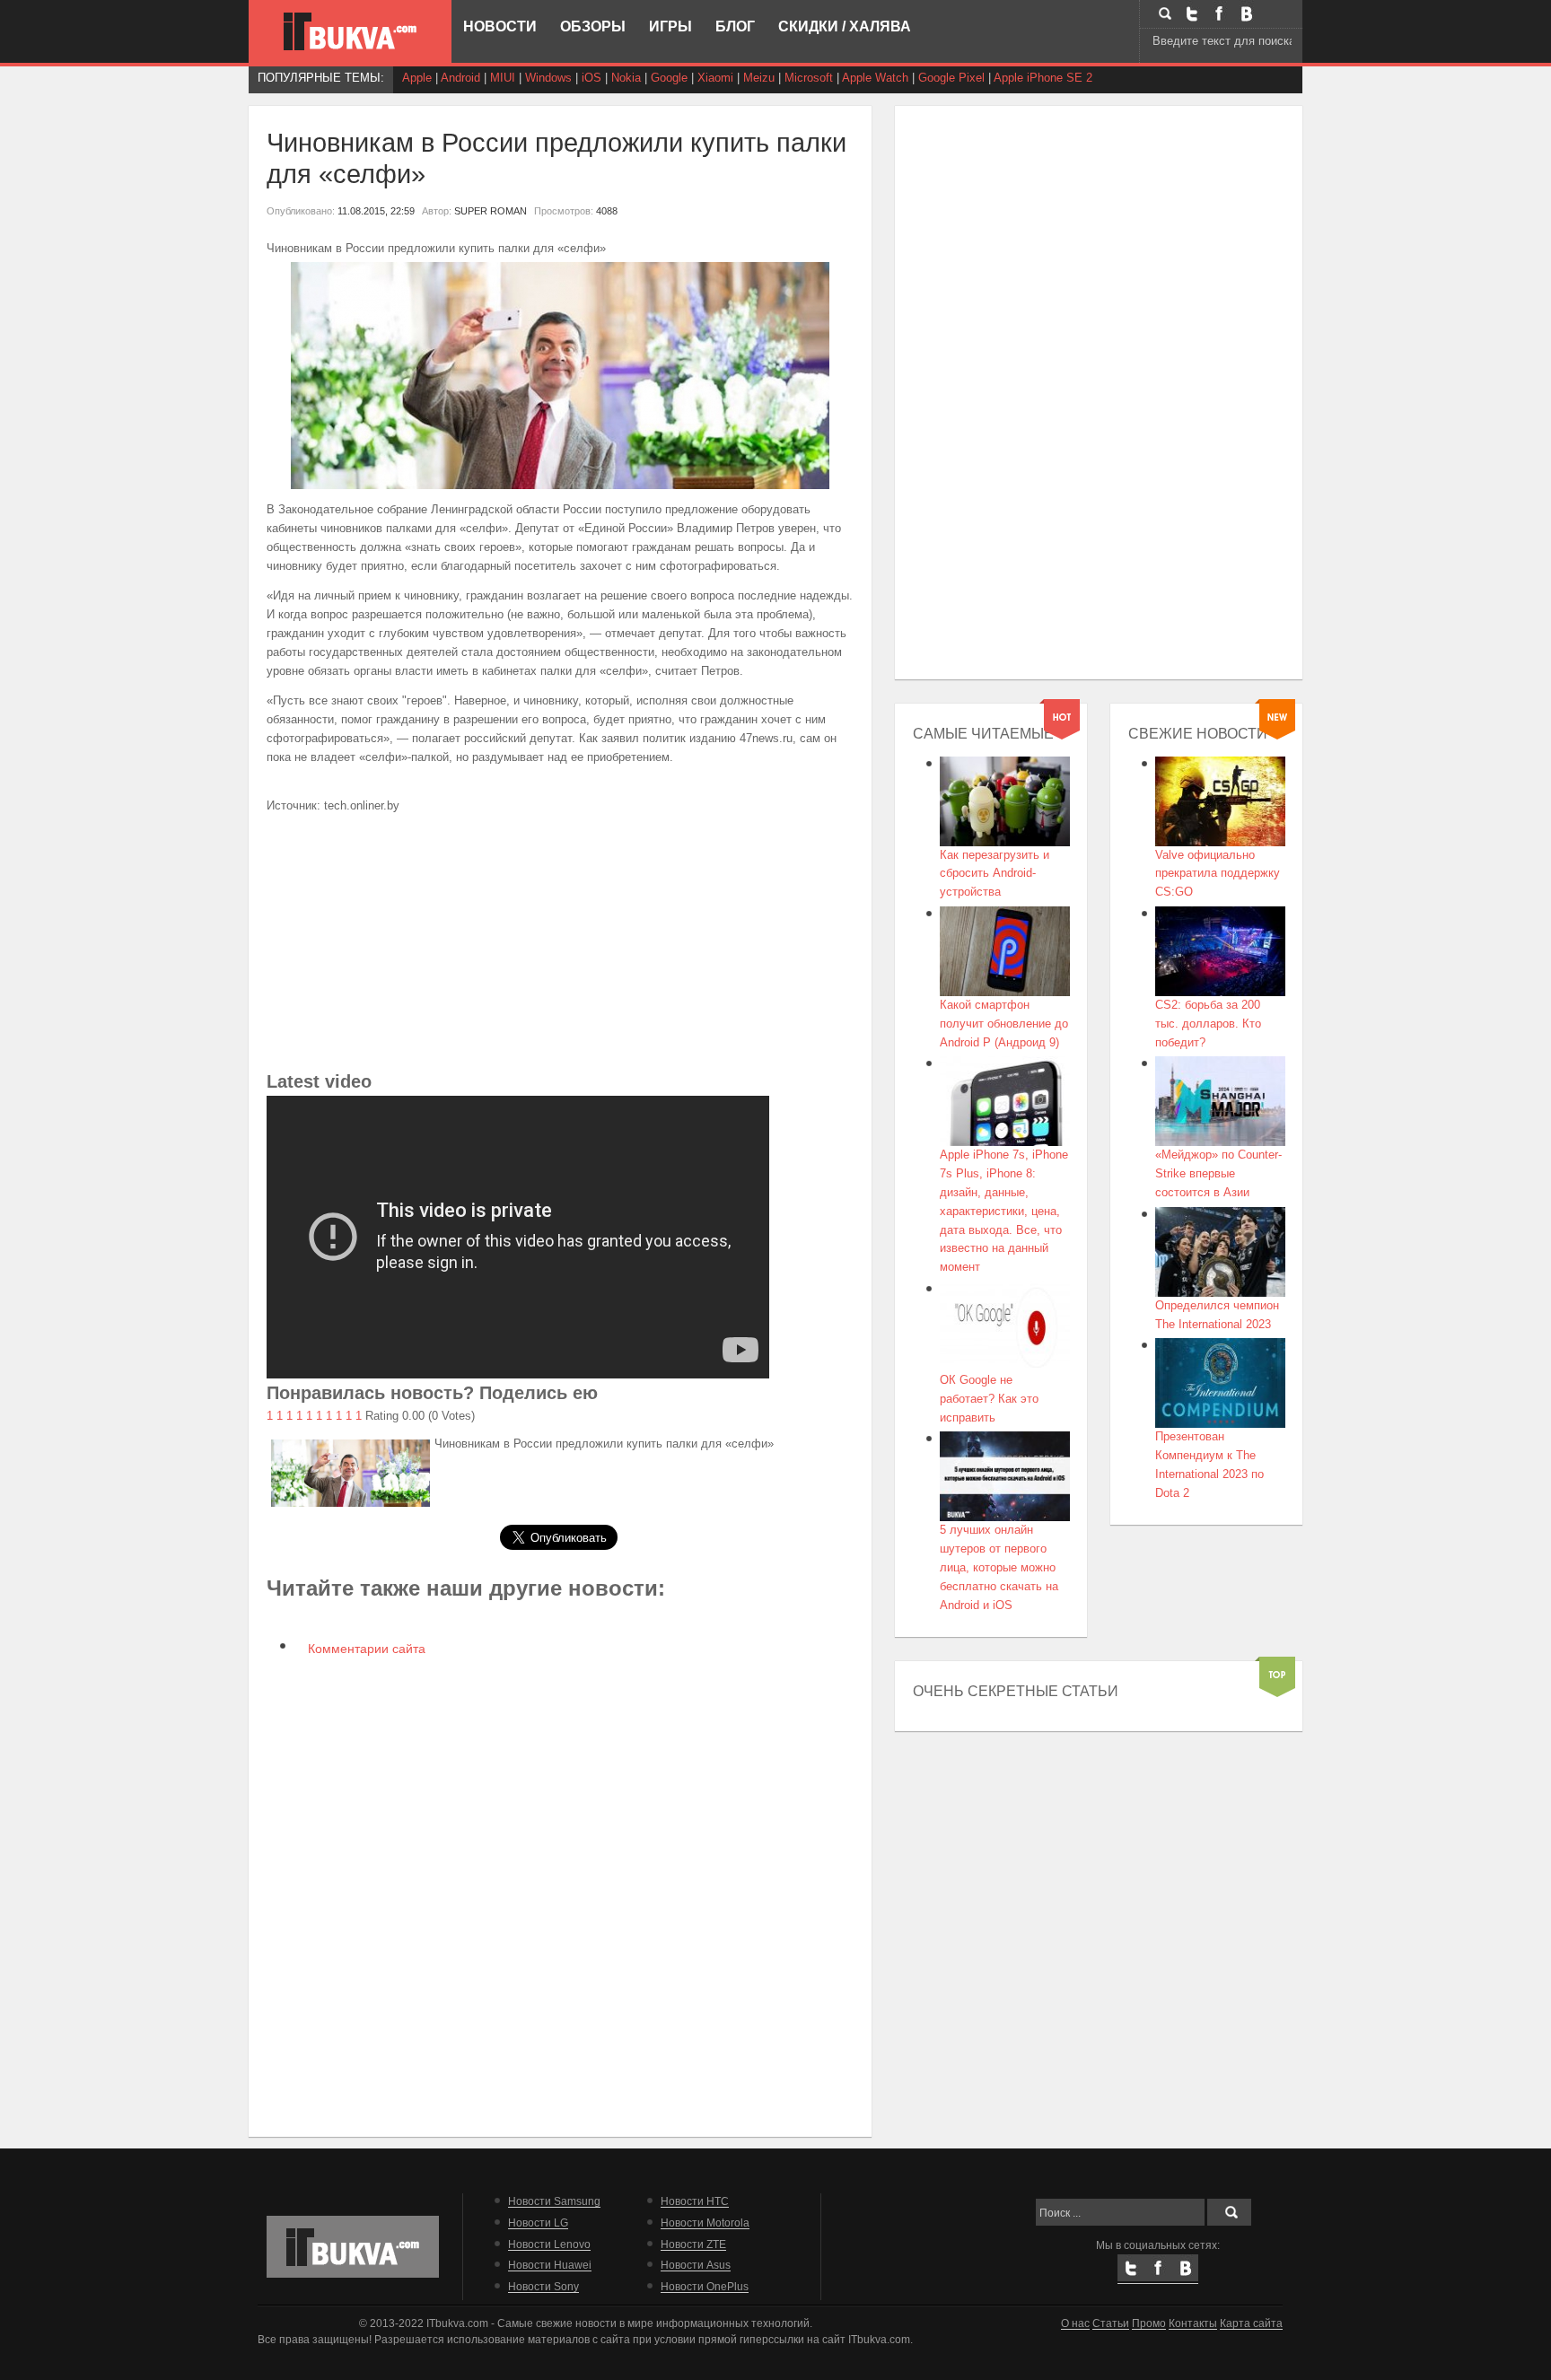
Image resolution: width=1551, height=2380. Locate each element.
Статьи (1111, 2323)
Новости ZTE (693, 2244)
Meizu (759, 78)
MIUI (503, 78)
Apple (417, 78)
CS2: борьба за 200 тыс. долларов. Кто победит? (1208, 1024)
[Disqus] (561, 1895)
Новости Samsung (554, 2201)
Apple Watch (875, 78)
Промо (1149, 2323)
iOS (591, 78)
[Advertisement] (561, 941)
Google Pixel (951, 78)
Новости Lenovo (549, 2244)
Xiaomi (715, 78)
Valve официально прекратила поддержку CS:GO (1218, 874)
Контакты (1193, 2323)
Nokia (626, 78)
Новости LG (538, 2222)
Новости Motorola (705, 2222)
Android (460, 78)
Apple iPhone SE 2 (1043, 78)
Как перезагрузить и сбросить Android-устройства (995, 874)
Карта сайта (1251, 2323)
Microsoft (809, 78)
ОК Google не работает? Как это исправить (989, 1399)
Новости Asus (696, 2265)
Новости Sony (543, 2286)
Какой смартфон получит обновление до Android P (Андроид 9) (1004, 1024)
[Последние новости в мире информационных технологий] (350, 31)
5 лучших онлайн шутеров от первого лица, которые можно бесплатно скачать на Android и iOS (999, 1567)
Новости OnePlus (705, 2286)
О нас (1075, 2323)
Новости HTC (695, 2201)
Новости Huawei (550, 2265)
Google (669, 78)
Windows (548, 78)
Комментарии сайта (365, 1649)
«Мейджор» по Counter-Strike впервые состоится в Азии (1218, 1173)
